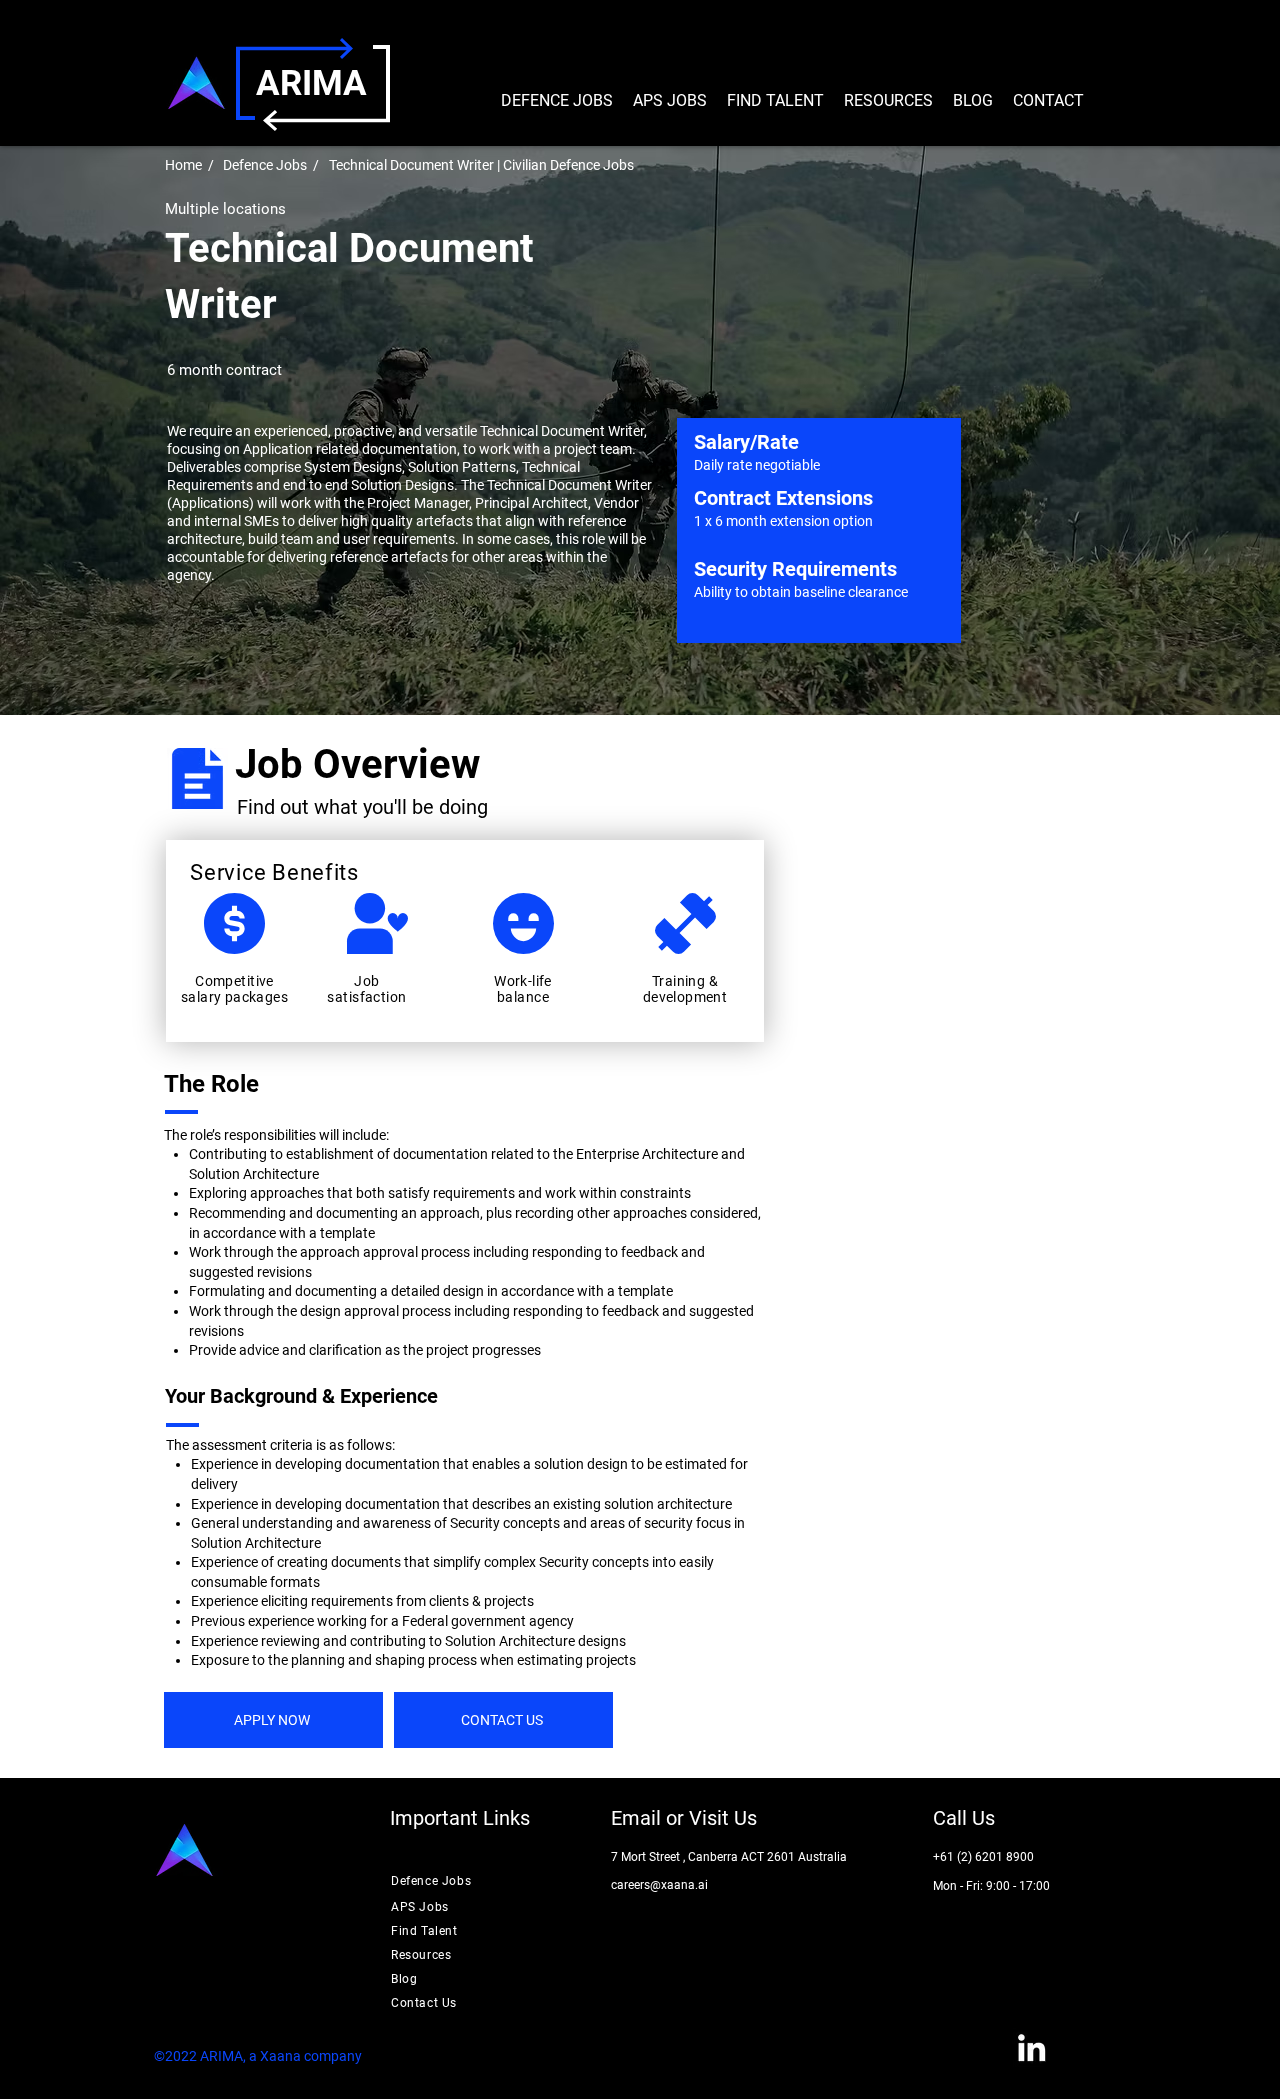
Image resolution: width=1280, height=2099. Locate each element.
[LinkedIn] (1031, 2047)
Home (183, 165)
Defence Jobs (265, 165)
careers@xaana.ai (659, 1885)
